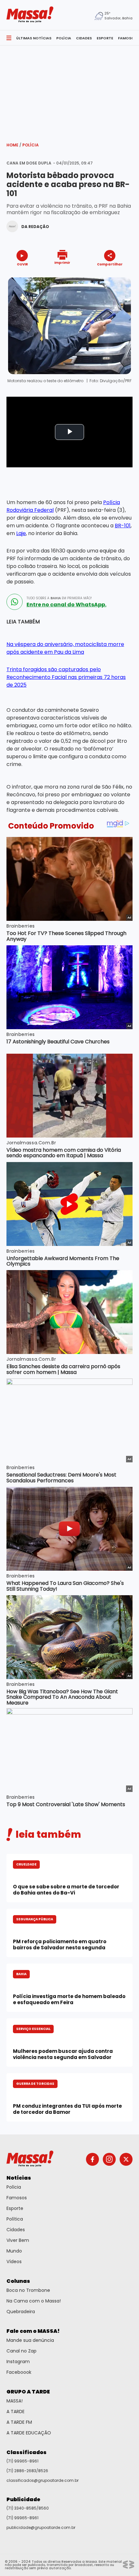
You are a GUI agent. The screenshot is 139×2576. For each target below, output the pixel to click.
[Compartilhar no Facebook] (101, 276)
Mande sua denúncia (30, 2340)
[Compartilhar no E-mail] (117, 276)
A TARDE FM (19, 2422)
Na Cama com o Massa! (34, 2301)
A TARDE (16, 2412)
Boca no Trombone (28, 2290)
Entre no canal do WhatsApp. (66, 605)
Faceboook (19, 2372)
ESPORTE (105, 38)
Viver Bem (18, 2240)
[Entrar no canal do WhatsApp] (15, 602)
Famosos (17, 2198)
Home (14, 145)
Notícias (19, 2178)
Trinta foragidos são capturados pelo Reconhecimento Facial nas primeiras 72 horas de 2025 (66, 677)
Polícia (31, 145)
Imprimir (62, 262)
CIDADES (84, 38)
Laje (21, 533)
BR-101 (123, 526)
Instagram (18, 2362)
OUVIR (22, 264)
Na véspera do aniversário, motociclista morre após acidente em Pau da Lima (65, 648)
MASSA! (15, 2401)
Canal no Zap (21, 2351)
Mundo (14, 2251)
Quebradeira (21, 2312)
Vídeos (14, 2262)
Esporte (15, 2208)
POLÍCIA (64, 38)
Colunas (18, 2281)
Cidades (16, 2230)
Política (15, 2219)
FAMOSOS (127, 38)
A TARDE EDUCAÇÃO (29, 2433)
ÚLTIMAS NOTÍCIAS (34, 38)
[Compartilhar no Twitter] (108, 276)
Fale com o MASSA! (33, 2331)
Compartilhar (110, 264)
